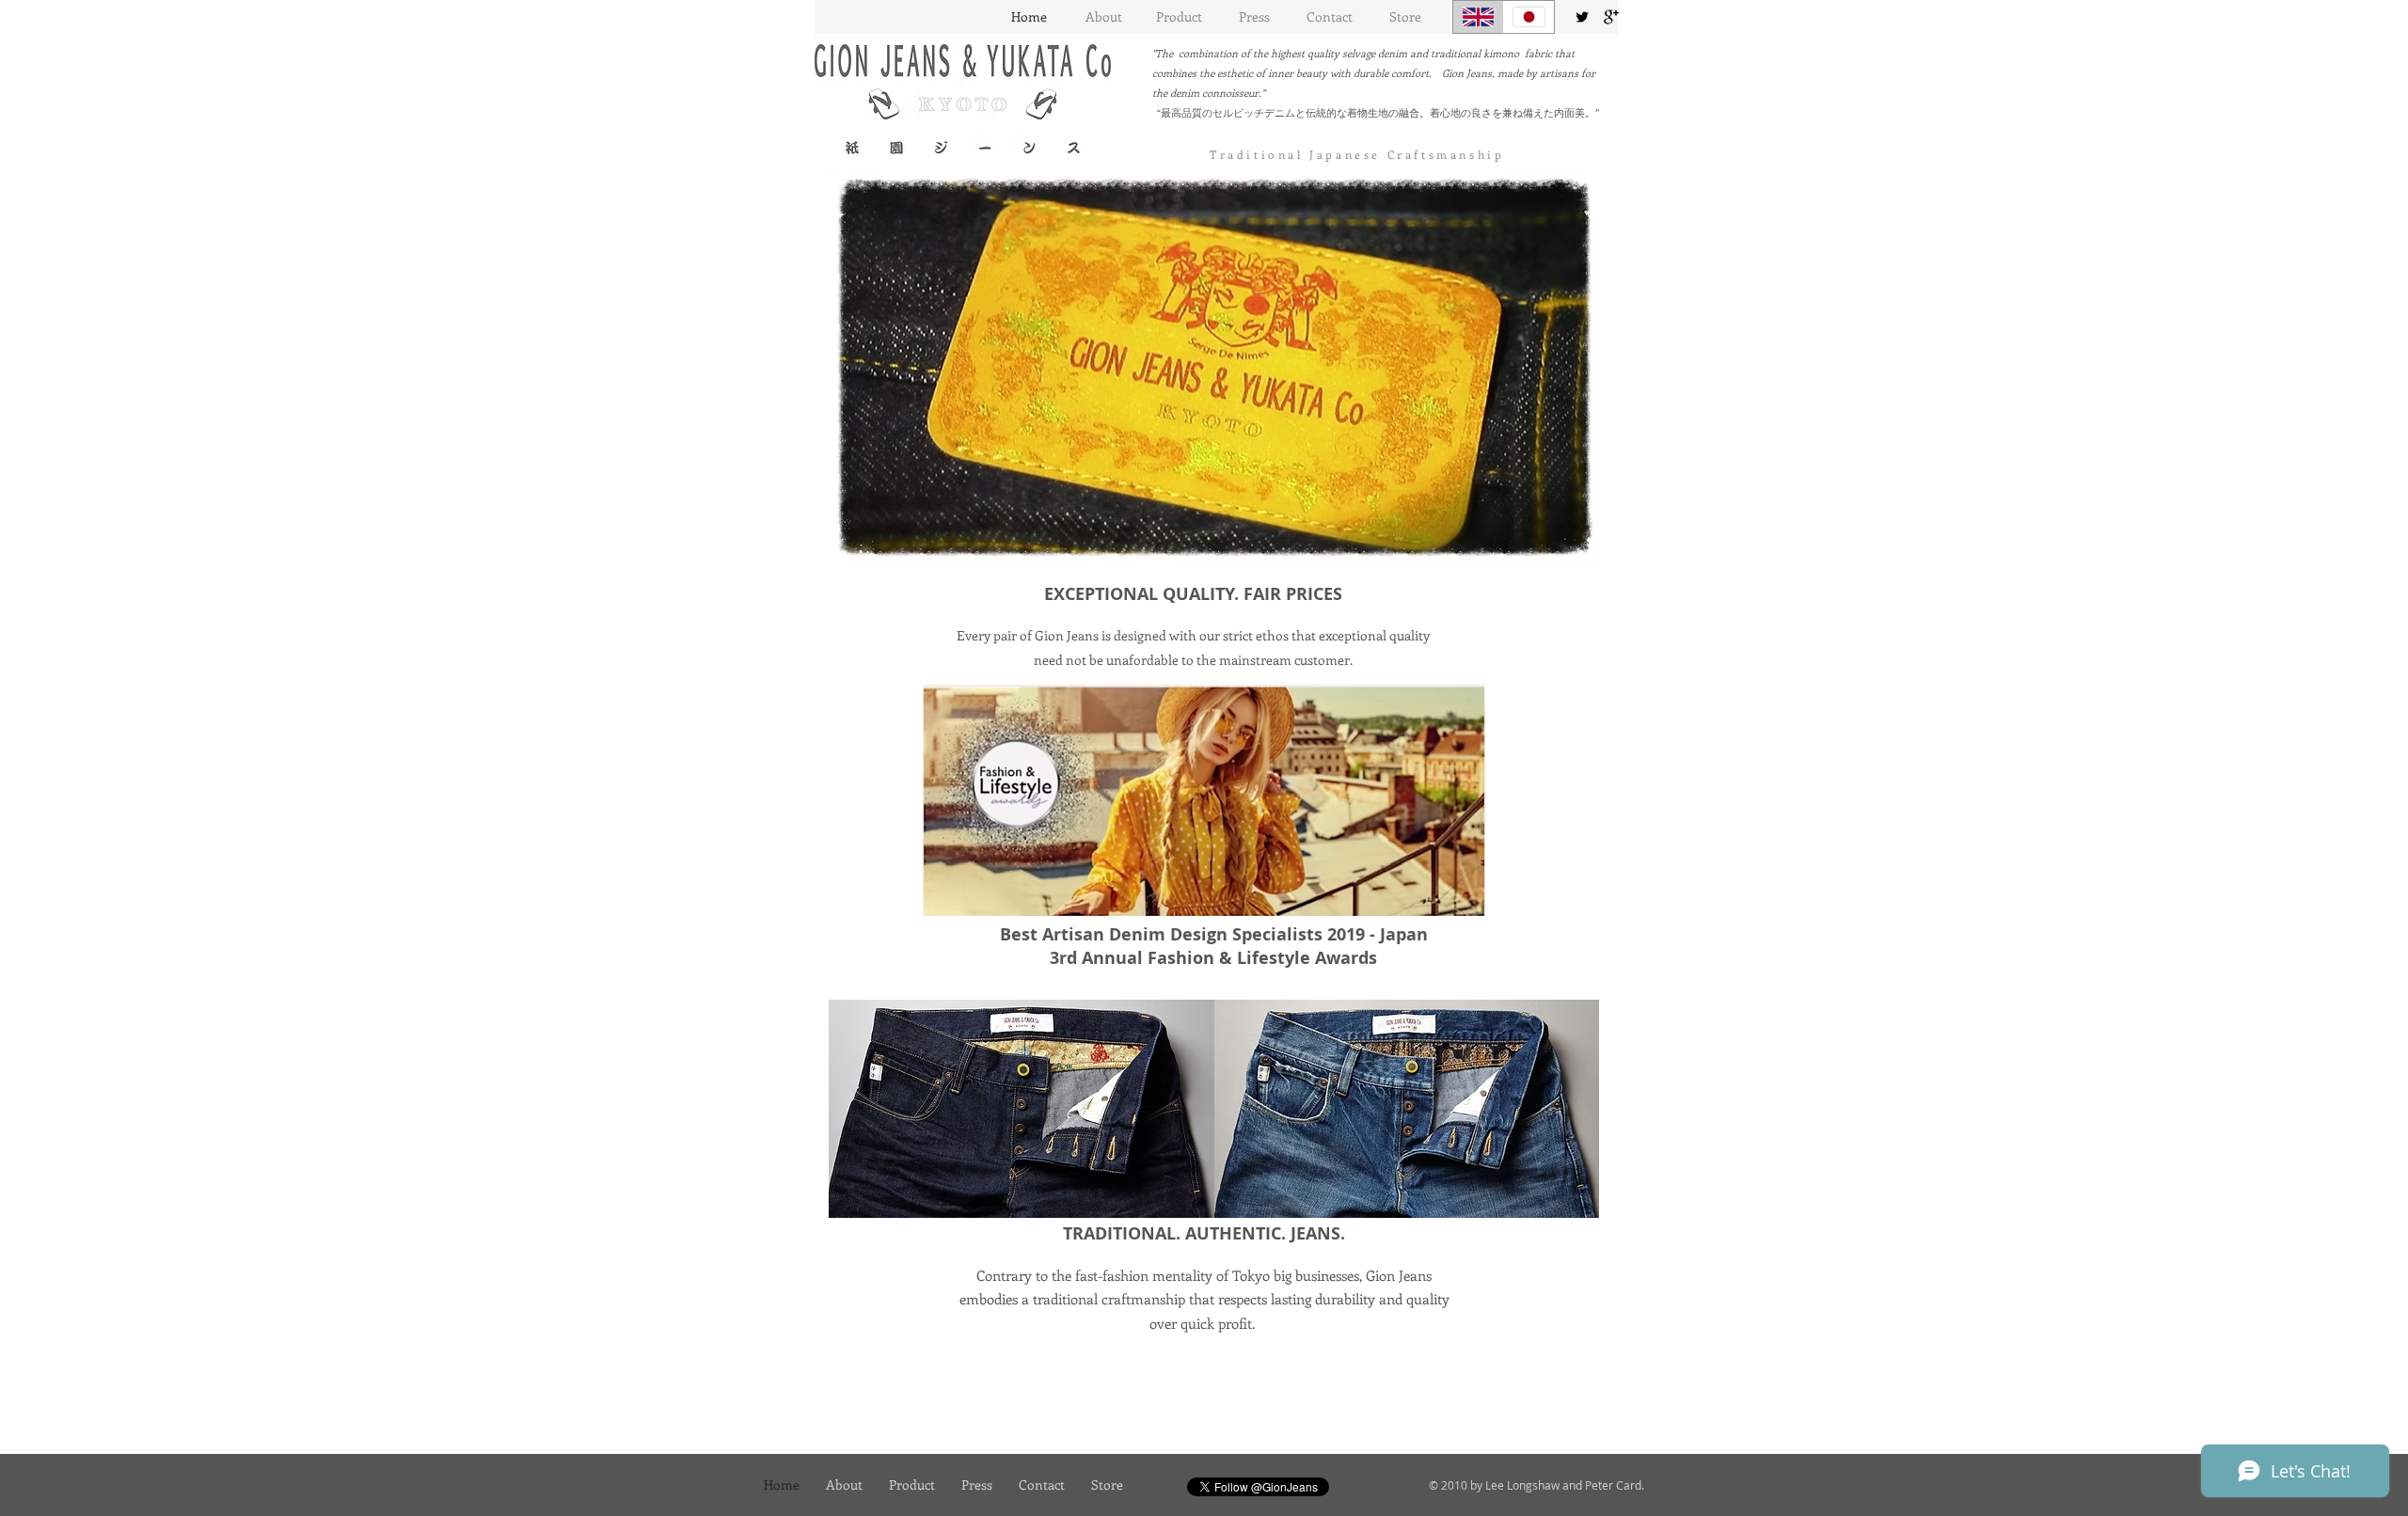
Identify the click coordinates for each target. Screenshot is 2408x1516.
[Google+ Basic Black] (1611, 17)
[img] (1022, 1109)
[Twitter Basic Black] (1582, 17)
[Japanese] (1529, 17)
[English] (1478, 17)
